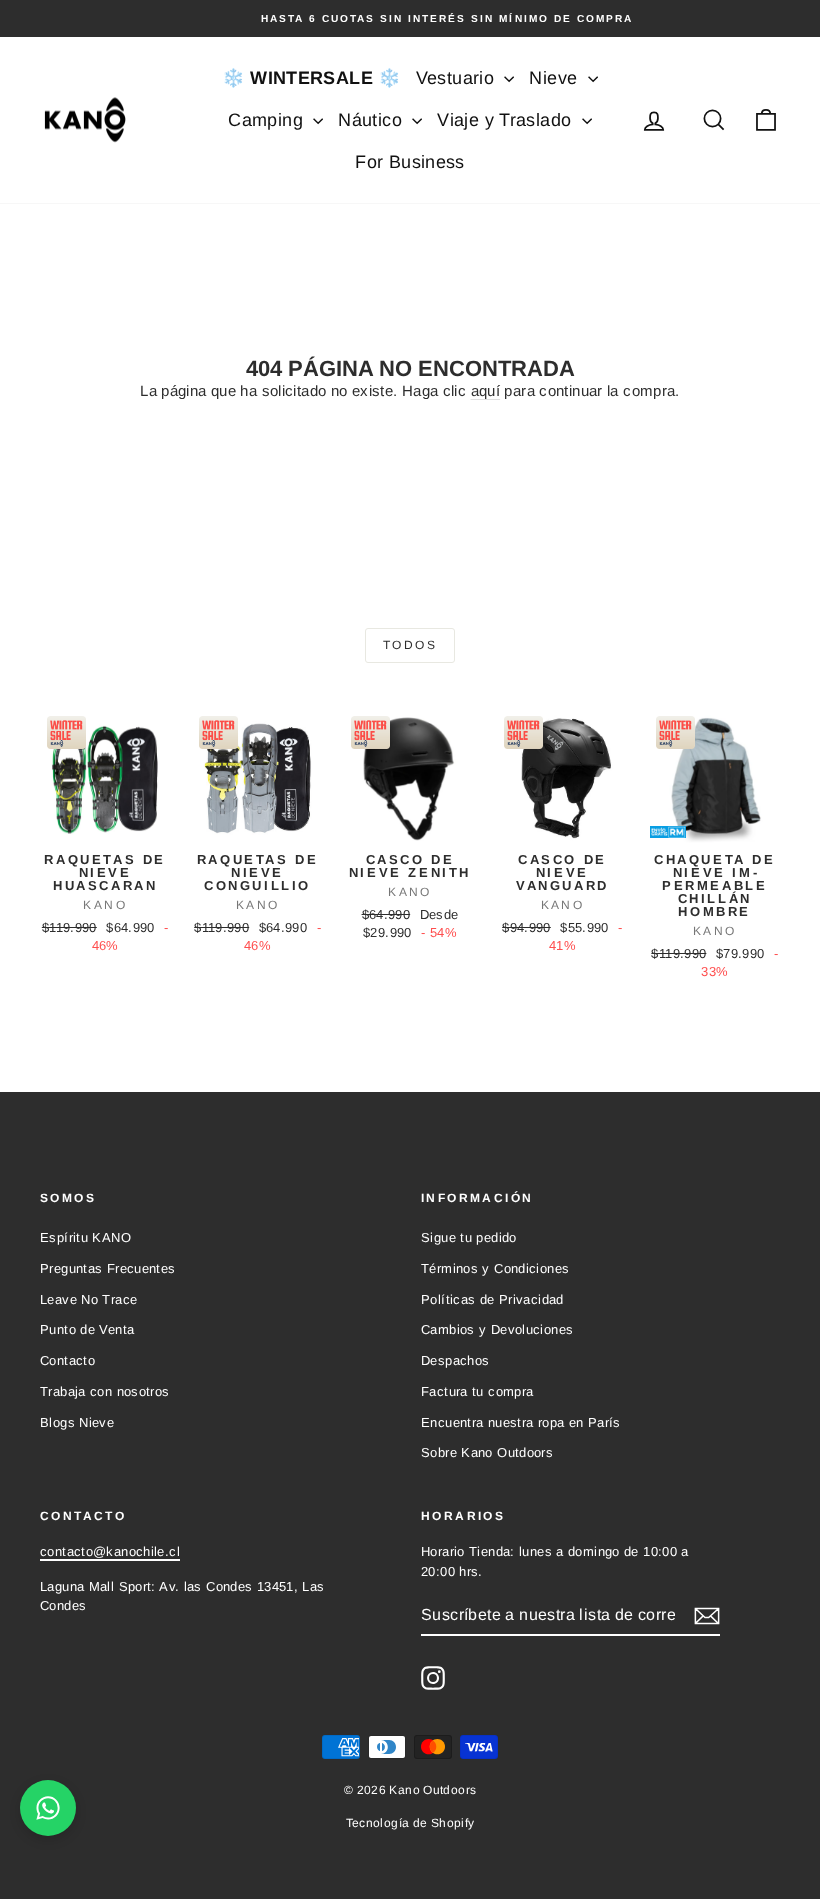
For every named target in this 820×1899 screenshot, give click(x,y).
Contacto (67, 1360)
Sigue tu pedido (469, 1237)
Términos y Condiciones (495, 1268)
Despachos (455, 1360)
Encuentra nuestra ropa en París (521, 1422)
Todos (410, 645)
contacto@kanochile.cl (110, 1551)
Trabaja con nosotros (105, 1391)
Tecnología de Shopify (410, 1823)
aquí (486, 390)
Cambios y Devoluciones (497, 1329)
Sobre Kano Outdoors (487, 1452)
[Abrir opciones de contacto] (48, 1808)
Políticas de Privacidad (492, 1299)
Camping (268, 120)
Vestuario (458, 78)
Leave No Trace (88, 1299)
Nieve (555, 78)
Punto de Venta (87, 1329)
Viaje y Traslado (506, 120)
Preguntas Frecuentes (108, 1268)
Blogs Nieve (77, 1422)
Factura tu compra (477, 1391)
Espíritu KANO (85, 1237)
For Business (410, 162)
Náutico (372, 120)
